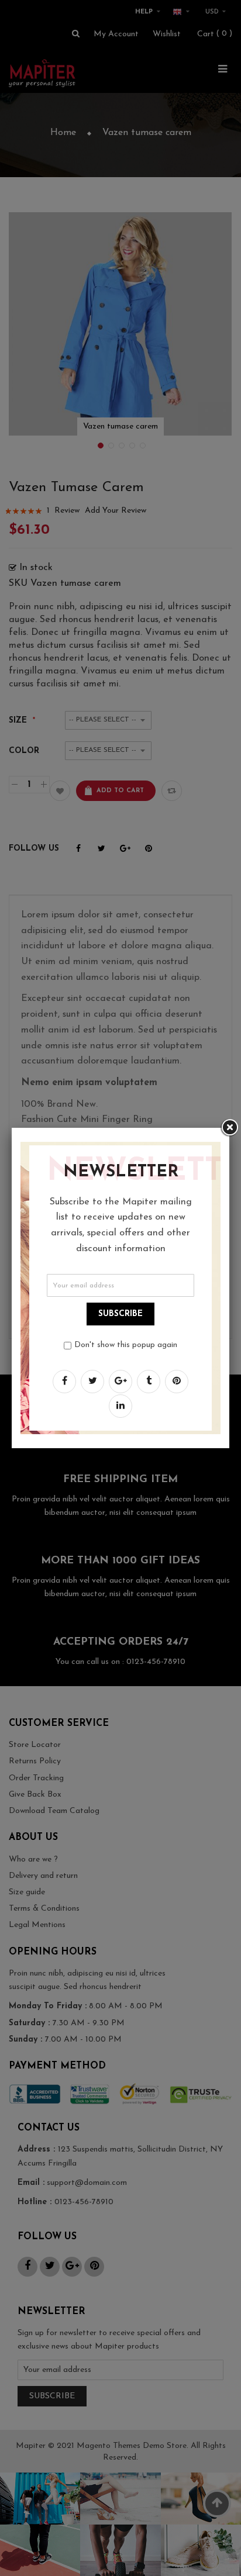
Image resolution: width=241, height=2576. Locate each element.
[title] (64, 1382)
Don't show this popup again (126, 1345)
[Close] (229, 1128)
